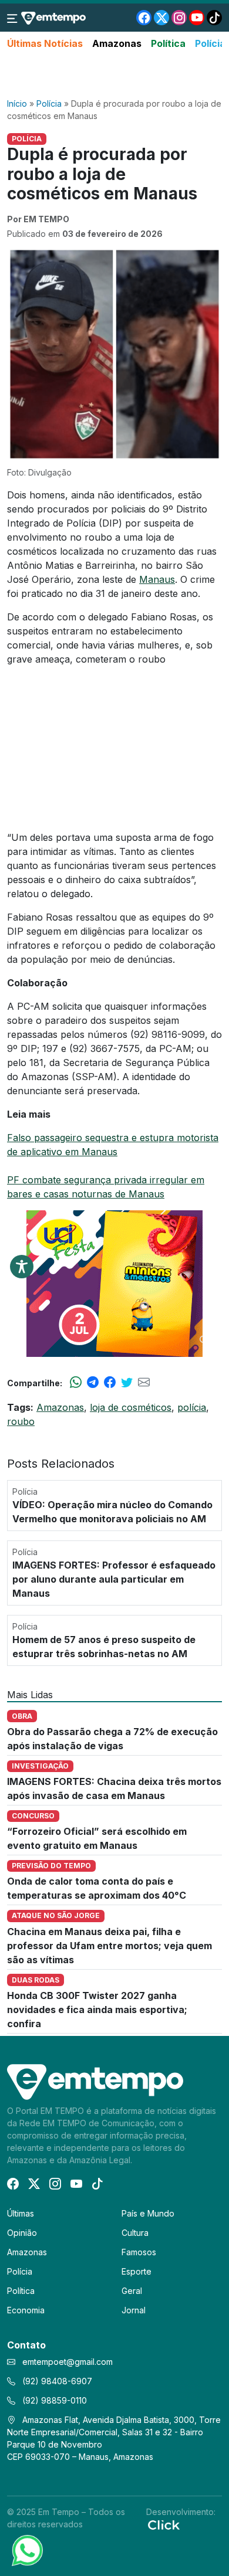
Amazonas (117, 43)
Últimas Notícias (45, 43)
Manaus (157, 579)
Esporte (137, 2271)
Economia (26, 2310)
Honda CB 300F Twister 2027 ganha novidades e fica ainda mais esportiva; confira (97, 2010)
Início (17, 103)
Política (168, 43)
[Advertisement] (114, 74)
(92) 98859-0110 (53, 2400)
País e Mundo (148, 2213)
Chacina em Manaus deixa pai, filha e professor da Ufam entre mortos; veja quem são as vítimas (110, 1946)
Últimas (21, 2213)
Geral (132, 2291)
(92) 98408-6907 (56, 2381)
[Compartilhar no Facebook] (110, 1383)
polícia (192, 1407)
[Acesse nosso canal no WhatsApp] (26, 2550)
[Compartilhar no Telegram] (93, 1383)
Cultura (135, 2233)
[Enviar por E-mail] (144, 1383)
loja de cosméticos (131, 1407)
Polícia (210, 43)
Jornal (134, 2310)
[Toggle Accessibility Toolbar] (22, 1267)
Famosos (139, 2252)
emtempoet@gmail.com (68, 2362)
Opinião (22, 2233)
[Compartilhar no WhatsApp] (76, 1383)
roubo (21, 1421)
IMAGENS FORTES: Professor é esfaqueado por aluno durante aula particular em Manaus (114, 1579)
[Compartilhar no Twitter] (127, 1383)
